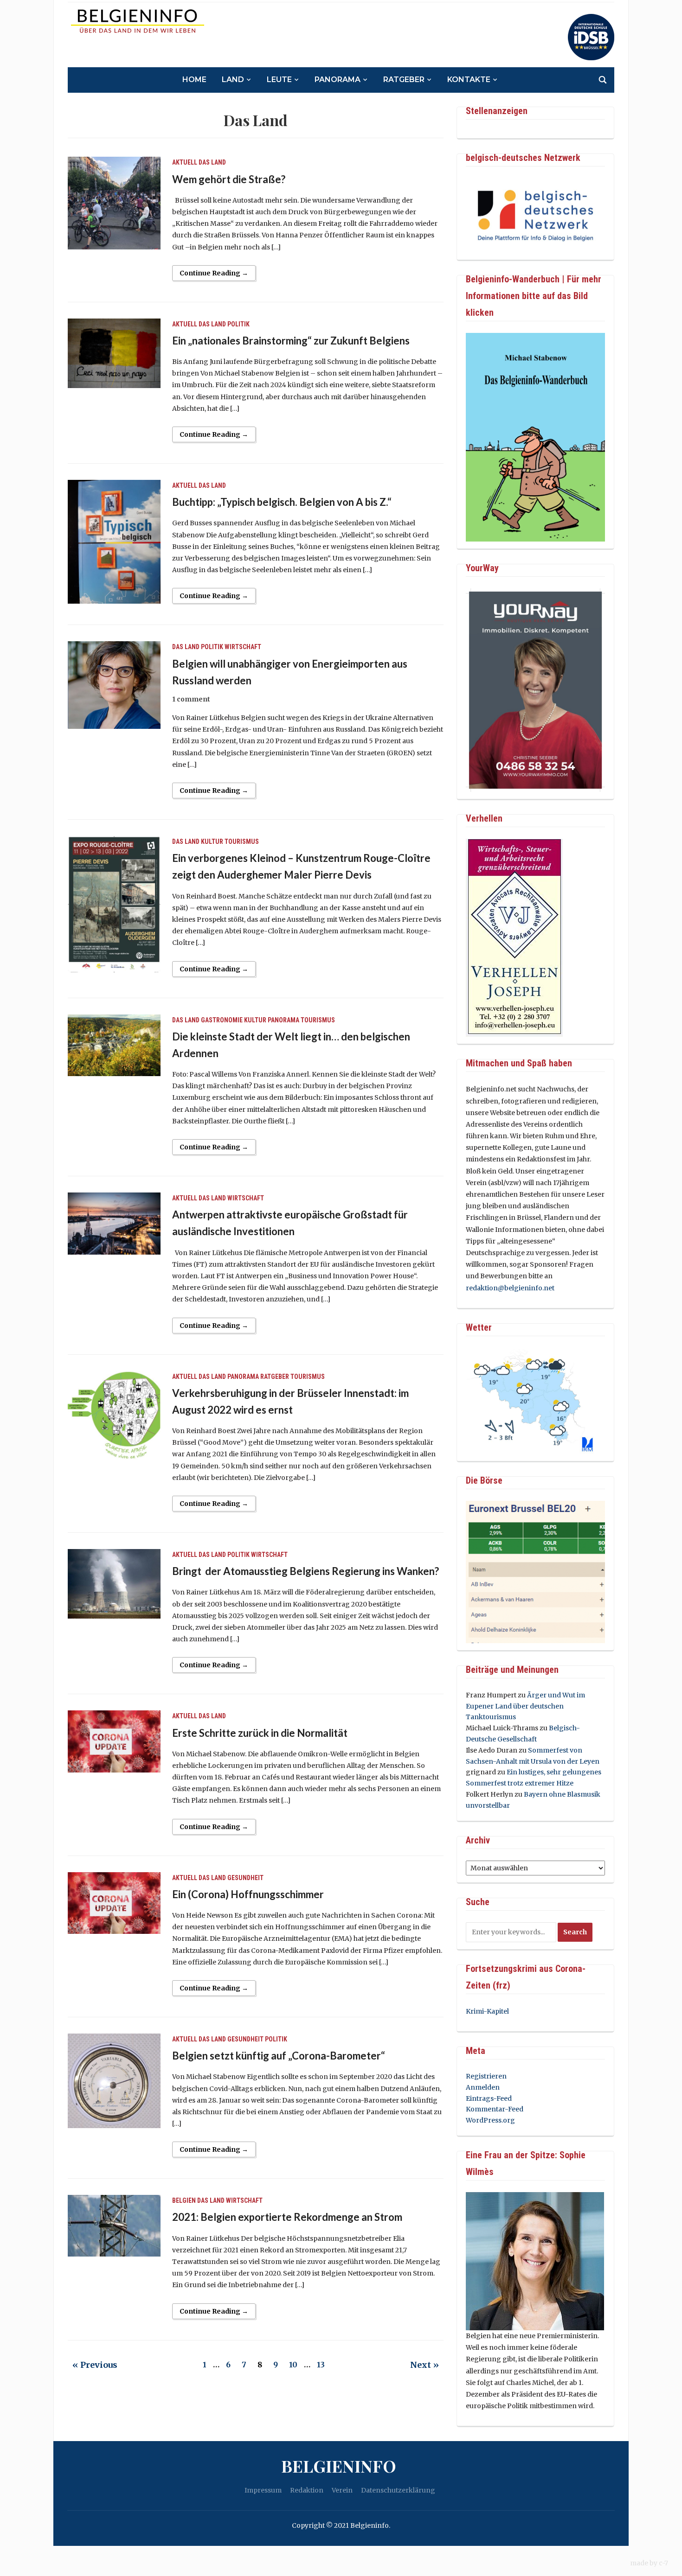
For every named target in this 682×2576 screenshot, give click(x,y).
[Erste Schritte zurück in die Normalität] (114, 1741)
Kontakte (469, 80)
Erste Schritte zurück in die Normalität (260, 1733)
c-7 (663, 2563)
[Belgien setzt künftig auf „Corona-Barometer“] (114, 2080)
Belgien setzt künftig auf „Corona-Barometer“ (279, 2056)
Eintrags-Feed (489, 2098)
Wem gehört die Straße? (229, 179)
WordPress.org (490, 2120)
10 (293, 2365)
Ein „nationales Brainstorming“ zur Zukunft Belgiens (291, 341)
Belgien (184, 2200)
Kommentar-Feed (495, 2109)
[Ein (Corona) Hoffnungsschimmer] (114, 1902)
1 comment (191, 699)
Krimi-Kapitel (487, 2011)
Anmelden (483, 2087)
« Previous (95, 2365)
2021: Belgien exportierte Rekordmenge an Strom (287, 2217)
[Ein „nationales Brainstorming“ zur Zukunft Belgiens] (114, 353)
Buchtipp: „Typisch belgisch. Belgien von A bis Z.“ (282, 502)
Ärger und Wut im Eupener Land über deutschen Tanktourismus (525, 1706)
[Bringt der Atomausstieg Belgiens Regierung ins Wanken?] (114, 1583)
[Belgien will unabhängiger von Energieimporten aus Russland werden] (114, 685)
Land (233, 80)
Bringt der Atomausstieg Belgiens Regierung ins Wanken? (306, 1571)
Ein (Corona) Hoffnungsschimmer (248, 1894)
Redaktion (307, 2490)
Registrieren (486, 2076)
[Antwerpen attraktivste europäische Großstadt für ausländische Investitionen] (114, 1223)
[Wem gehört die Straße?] (114, 203)
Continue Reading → (214, 273)
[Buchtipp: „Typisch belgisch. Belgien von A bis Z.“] (114, 541)
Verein (342, 2490)
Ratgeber (404, 80)
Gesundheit (245, 1878)
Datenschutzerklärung (398, 2490)
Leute (279, 80)
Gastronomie (222, 1020)
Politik (238, 324)
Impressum (263, 2490)
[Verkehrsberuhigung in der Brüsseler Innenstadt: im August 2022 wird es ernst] (114, 1415)
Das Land (212, 162)
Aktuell (185, 162)
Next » (425, 2365)
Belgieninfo (339, 2466)
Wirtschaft (243, 647)
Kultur (212, 842)
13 (321, 2365)
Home (194, 80)
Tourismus (242, 842)
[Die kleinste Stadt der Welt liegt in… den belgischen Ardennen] (114, 1045)
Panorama (338, 80)
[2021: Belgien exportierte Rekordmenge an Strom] (114, 2225)
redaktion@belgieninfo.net (510, 1288)
